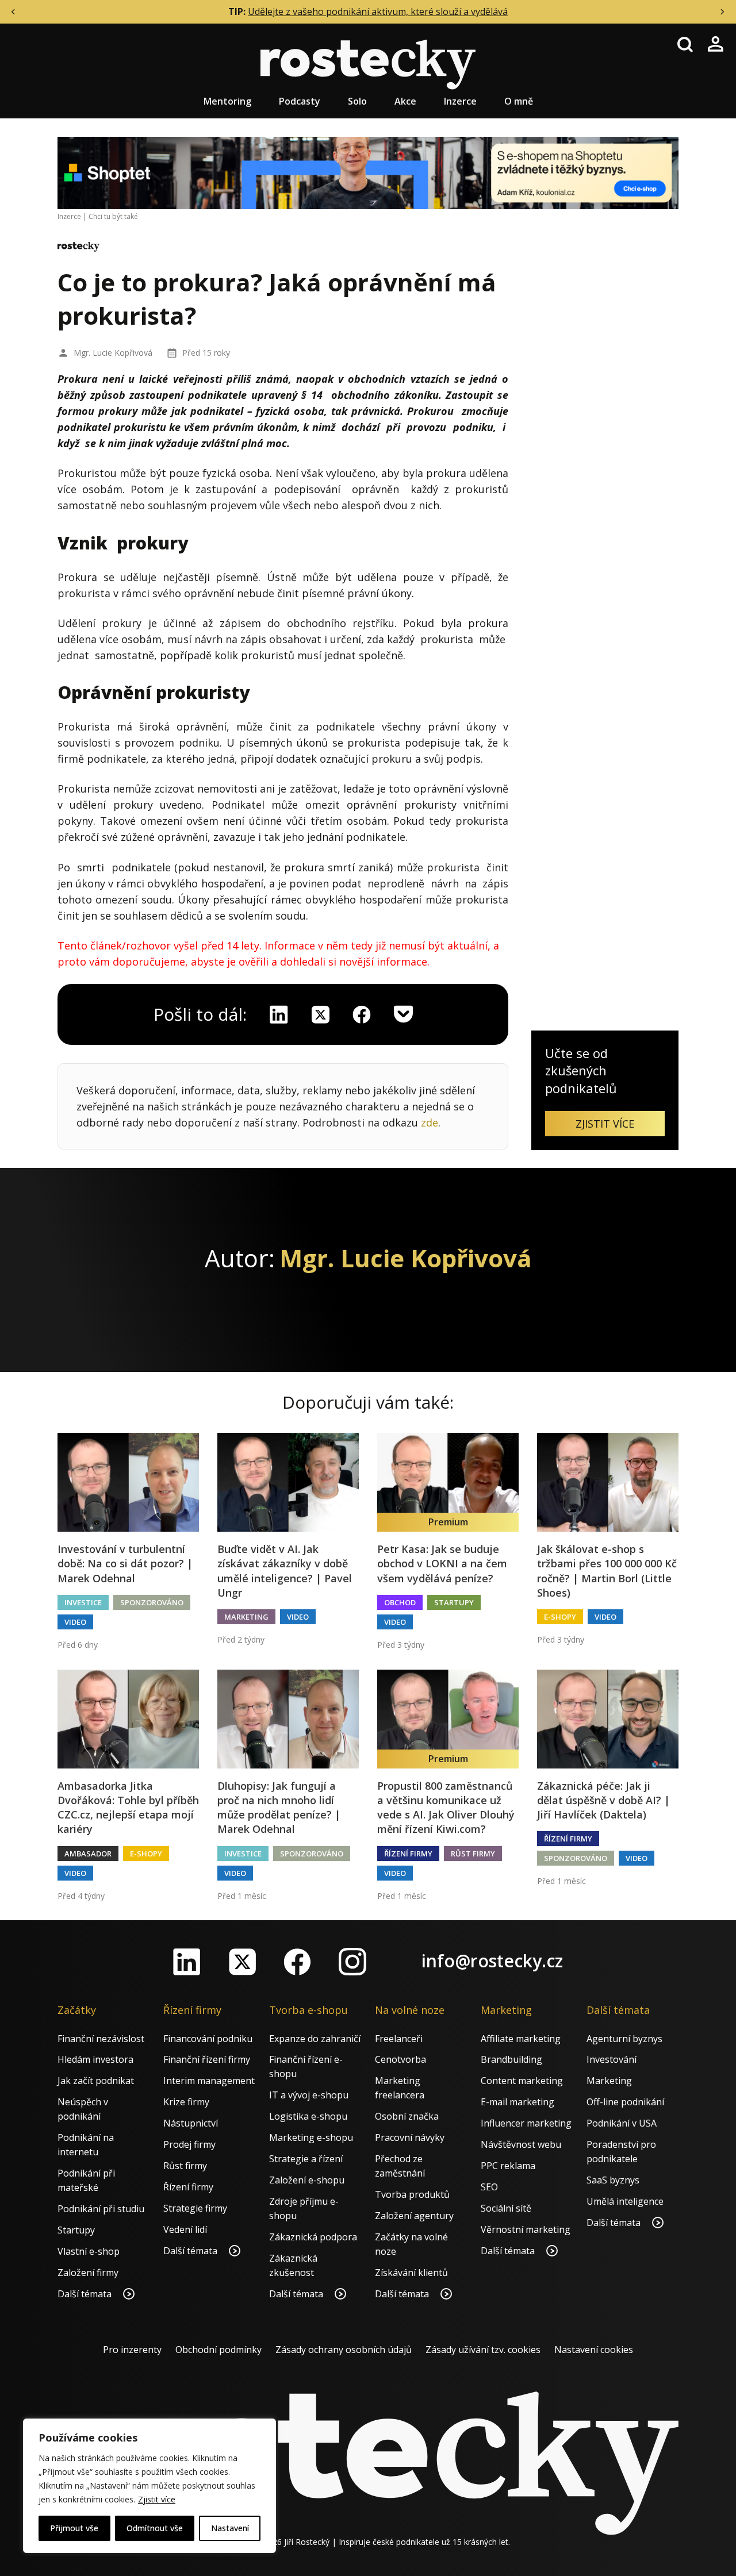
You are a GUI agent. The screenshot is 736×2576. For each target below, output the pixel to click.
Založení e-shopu (307, 2180)
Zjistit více (157, 2499)
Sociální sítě (506, 2208)
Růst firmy (473, 1854)
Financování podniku (208, 2039)
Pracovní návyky (410, 2137)
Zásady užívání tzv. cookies (483, 2350)
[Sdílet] (362, 1014)
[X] (320, 1014)
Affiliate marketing (521, 2039)
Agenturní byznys (624, 2039)
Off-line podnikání (625, 2102)
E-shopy (560, 1617)
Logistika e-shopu (308, 2116)
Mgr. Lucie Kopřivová (113, 353)
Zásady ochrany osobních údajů (344, 2350)
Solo (357, 101)
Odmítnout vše (155, 2528)
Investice (83, 1602)
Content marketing (522, 2081)
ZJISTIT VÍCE (605, 1124)
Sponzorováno (152, 1602)
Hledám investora (95, 2059)
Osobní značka (407, 2116)
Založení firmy (88, 2273)
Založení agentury (414, 2216)
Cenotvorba (400, 2059)
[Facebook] (297, 1962)
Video (75, 1622)
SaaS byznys (613, 2180)
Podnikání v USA (622, 2123)
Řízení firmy (408, 1854)
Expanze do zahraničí (315, 2039)
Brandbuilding (511, 2059)
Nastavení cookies (594, 2350)
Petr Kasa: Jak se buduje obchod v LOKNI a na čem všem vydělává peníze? (442, 1563)
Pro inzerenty (132, 2350)
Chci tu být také (113, 216)
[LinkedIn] (187, 1962)
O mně (519, 101)
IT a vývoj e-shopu (309, 2095)
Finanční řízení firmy (207, 2059)
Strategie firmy (195, 2208)
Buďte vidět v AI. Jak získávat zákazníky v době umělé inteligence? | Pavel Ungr (285, 1571)
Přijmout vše (74, 2528)
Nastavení (230, 2528)
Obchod (400, 1602)
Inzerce (460, 101)
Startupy (454, 1602)
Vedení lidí (185, 2229)
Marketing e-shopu (311, 2137)
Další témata (86, 2294)
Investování (612, 2059)
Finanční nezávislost (101, 2039)
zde (430, 1122)
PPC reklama (508, 2166)
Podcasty (300, 101)
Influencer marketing (526, 2123)
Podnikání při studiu (101, 2209)
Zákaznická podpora (313, 2237)
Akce (405, 101)
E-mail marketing (517, 2102)
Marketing (246, 1617)
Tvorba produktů (412, 2194)
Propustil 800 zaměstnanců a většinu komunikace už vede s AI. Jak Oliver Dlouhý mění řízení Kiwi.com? (446, 1808)
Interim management (209, 2081)
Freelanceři (399, 2039)
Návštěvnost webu (521, 2144)
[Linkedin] (279, 1014)
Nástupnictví (191, 2123)
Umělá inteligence (625, 2201)
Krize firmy (186, 2102)
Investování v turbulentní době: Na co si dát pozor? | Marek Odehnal (125, 1563)
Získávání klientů (411, 2273)
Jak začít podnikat (96, 2081)
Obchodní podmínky (218, 2350)
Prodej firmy (189, 2144)
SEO (489, 2187)
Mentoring (227, 101)
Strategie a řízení (306, 2159)
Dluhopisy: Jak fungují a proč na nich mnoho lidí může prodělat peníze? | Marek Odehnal (279, 1808)
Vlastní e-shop (89, 2251)
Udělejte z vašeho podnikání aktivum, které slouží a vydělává (378, 11)
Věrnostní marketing (526, 2229)
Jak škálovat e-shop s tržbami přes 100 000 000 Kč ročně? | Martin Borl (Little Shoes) (607, 1571)
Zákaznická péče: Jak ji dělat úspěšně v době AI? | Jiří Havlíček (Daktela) (603, 1800)
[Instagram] (352, 1962)
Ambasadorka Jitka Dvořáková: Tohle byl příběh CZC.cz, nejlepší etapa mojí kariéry (128, 1808)
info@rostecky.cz (492, 1961)
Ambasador (88, 1854)
